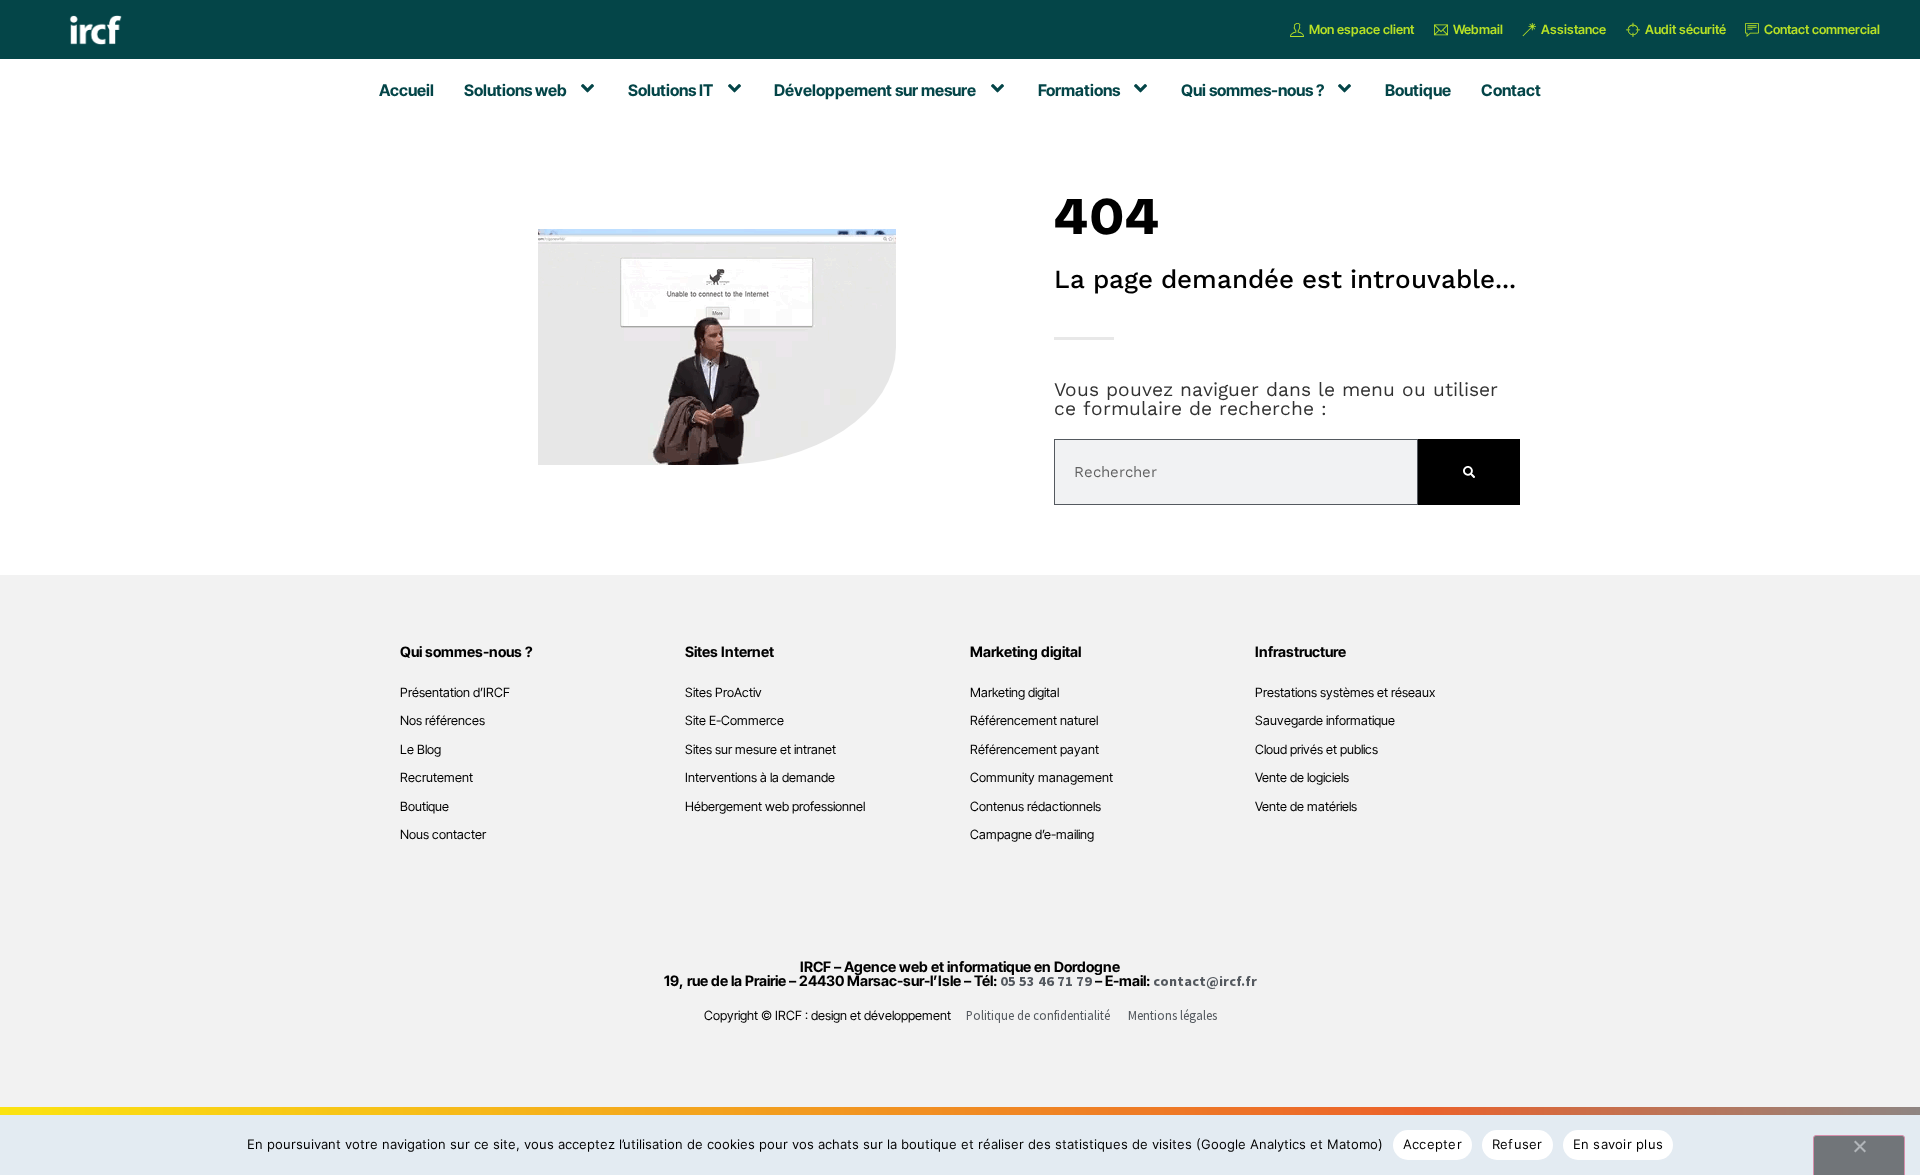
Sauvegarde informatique (1325, 720)
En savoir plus (1618, 1144)
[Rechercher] (1469, 472)
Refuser (1517, 1144)
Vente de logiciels (1302, 777)
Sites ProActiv (723, 692)
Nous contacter (443, 834)
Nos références (442, 720)
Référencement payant (1034, 749)
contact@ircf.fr (1205, 981)
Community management (1041, 777)
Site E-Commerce (734, 720)
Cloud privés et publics (1316, 749)
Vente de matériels (1306, 806)
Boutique (424, 806)
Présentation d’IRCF (455, 692)
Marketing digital (1014, 692)
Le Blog (420, 749)
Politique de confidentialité (1038, 1015)
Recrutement (436, 777)
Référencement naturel (1034, 720)
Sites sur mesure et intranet (760, 749)
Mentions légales (1172, 1015)
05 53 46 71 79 (1046, 981)
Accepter (1432, 1144)
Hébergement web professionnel (775, 806)
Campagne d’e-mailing (1032, 834)
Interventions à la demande (760, 777)
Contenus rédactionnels (1035, 806)
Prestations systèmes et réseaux (1345, 692)
